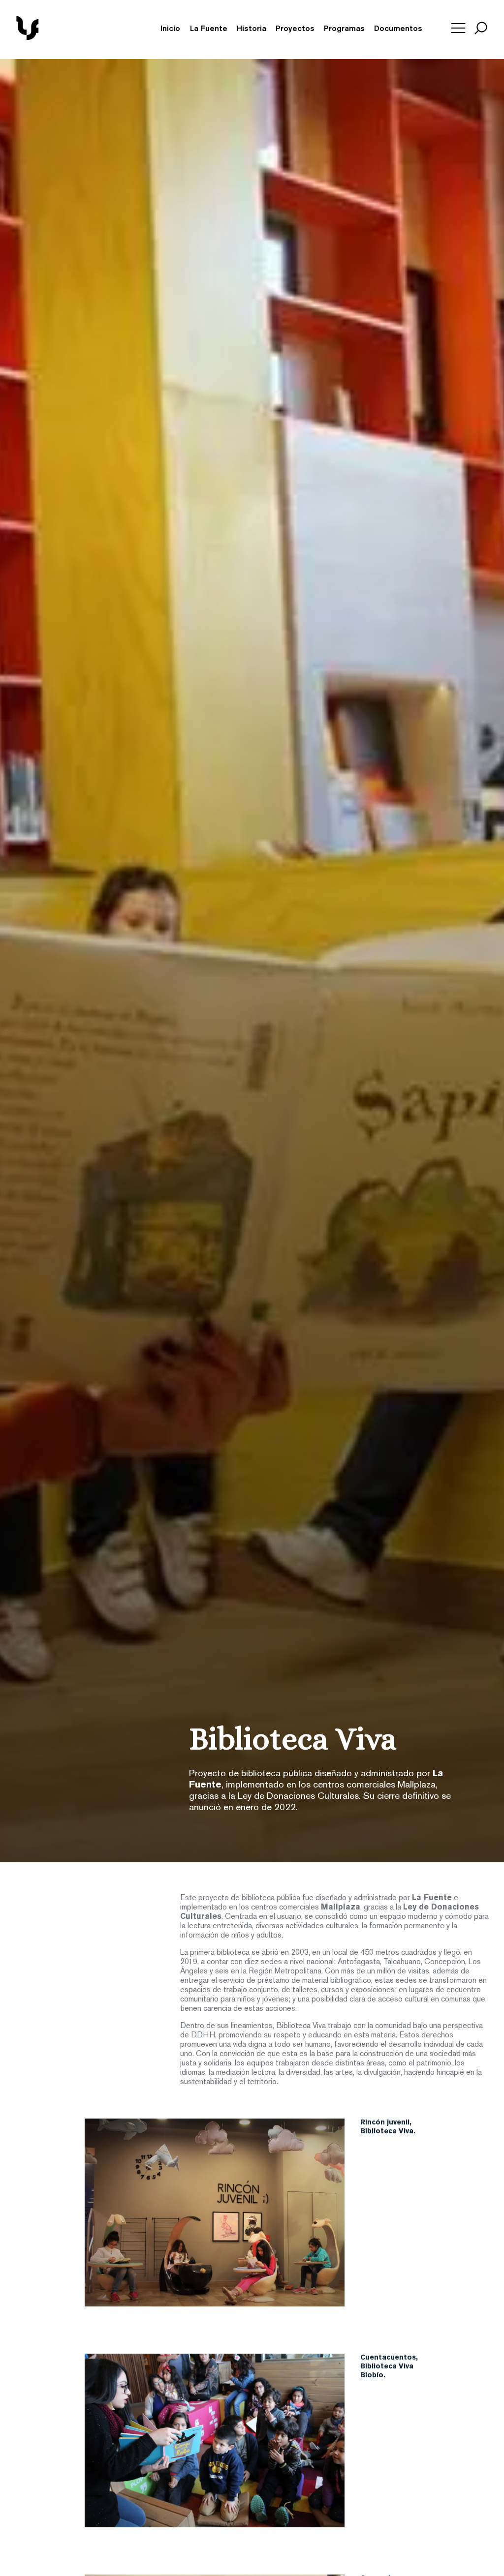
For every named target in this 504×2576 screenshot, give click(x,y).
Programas (344, 29)
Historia (252, 29)
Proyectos (295, 29)
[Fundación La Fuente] (63, 38)
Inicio (170, 29)
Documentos (398, 29)
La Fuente (209, 29)
